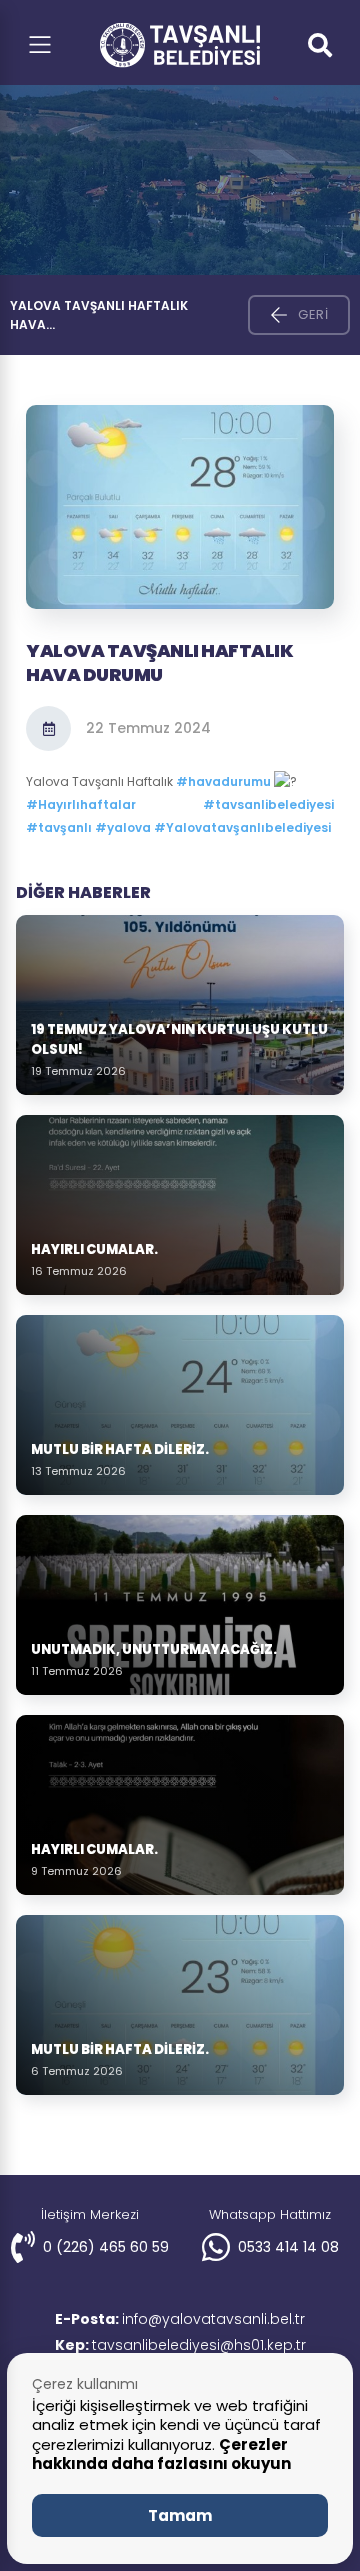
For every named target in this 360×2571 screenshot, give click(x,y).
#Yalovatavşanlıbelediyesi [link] (242, 827)
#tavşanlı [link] (59, 827)
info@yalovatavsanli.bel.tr (180, 2319)
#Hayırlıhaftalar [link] (81, 804)
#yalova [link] (123, 827)
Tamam (180, 2515)
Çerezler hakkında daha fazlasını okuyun (161, 2454)
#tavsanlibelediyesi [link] (268, 804)
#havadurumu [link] (223, 781)
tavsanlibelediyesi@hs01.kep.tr (180, 2345)
